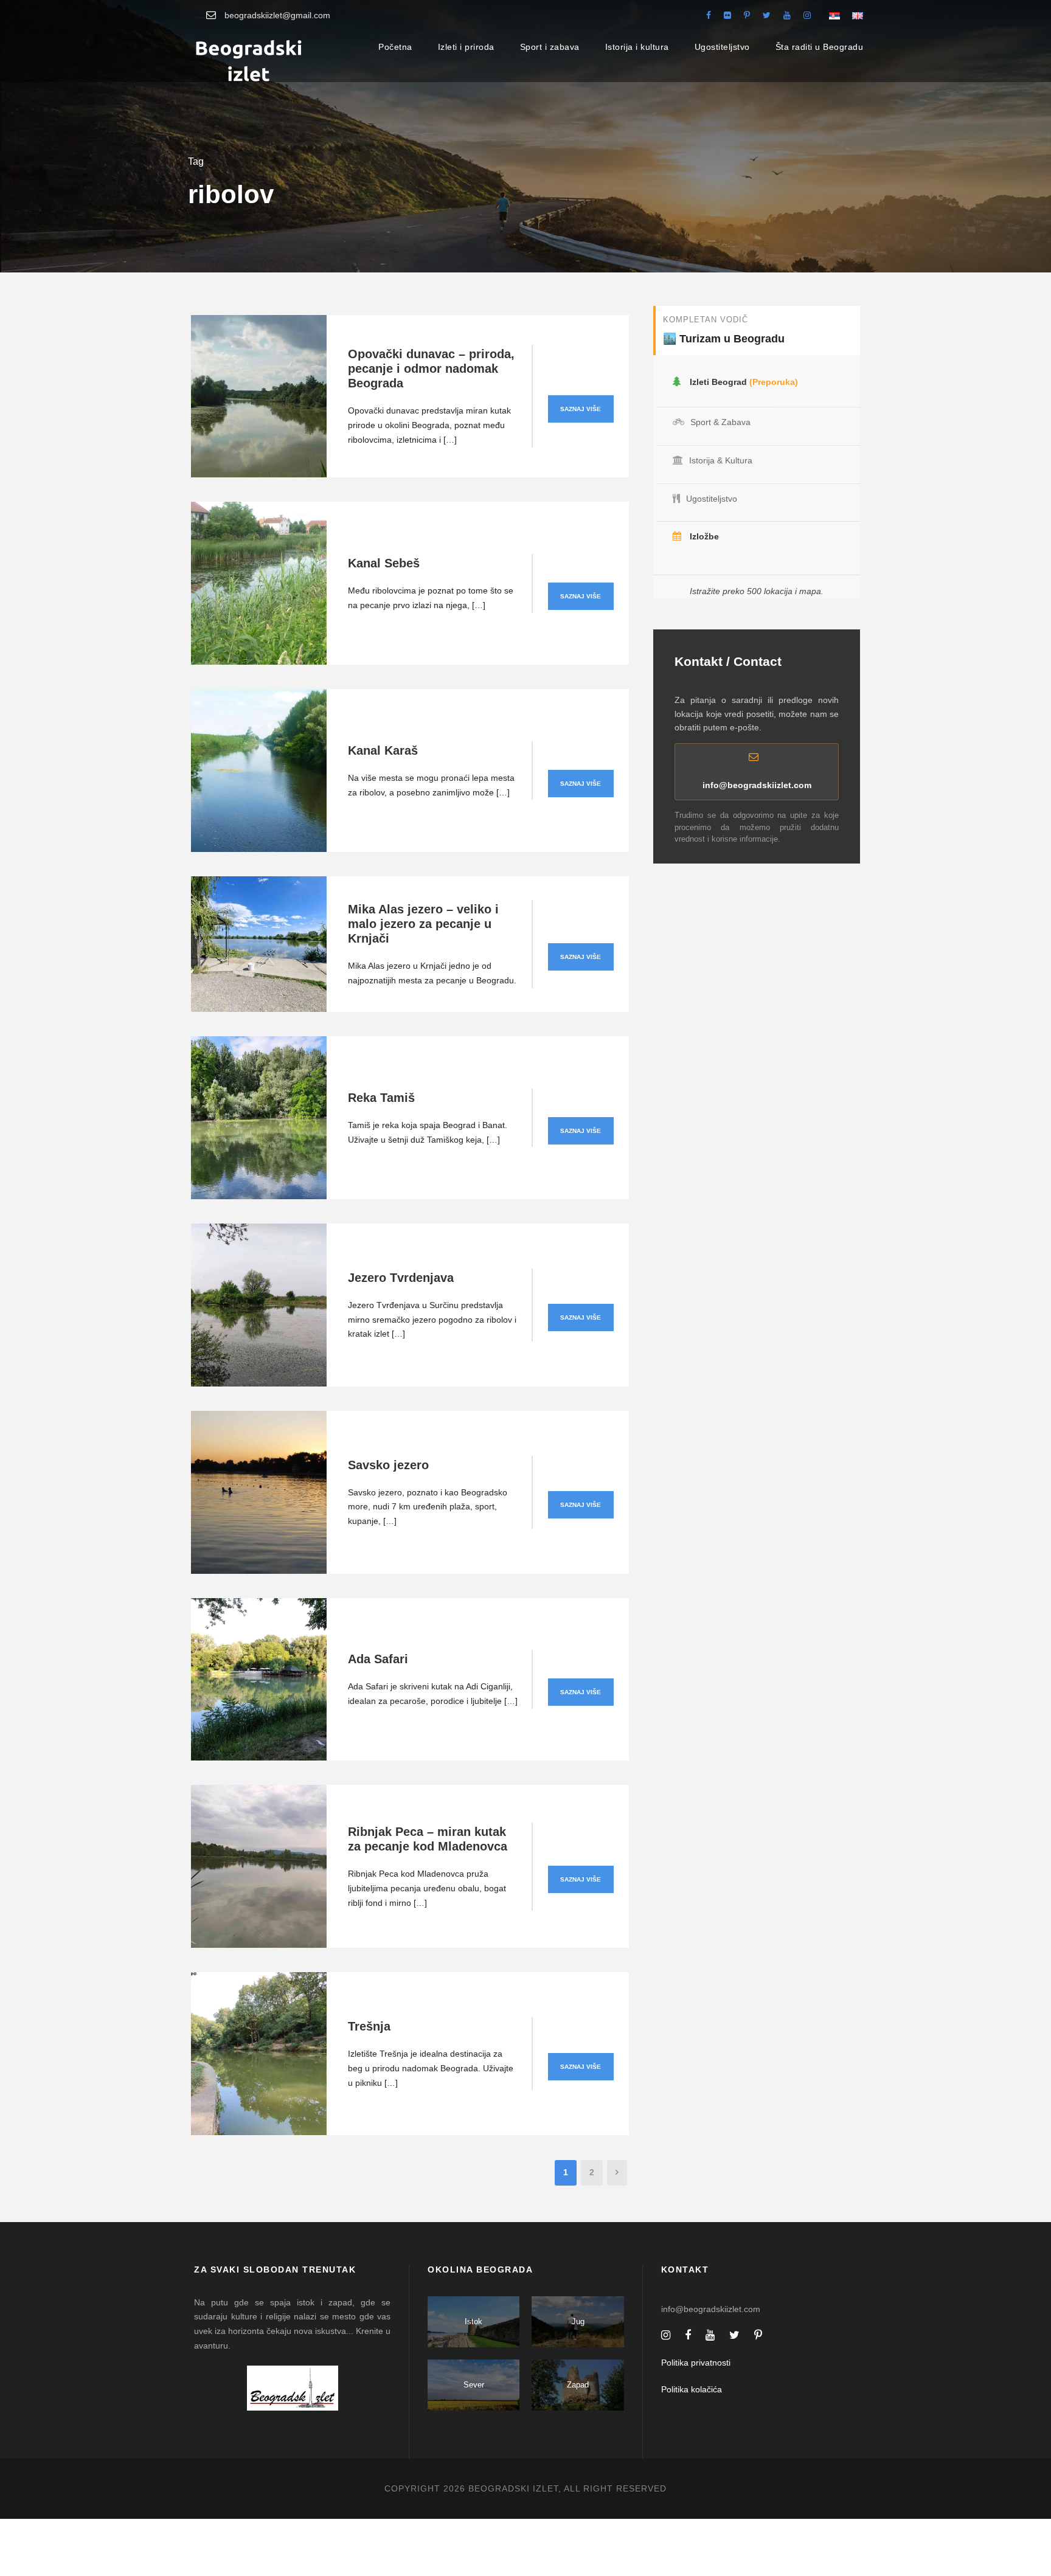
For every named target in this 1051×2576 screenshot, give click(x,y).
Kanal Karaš (383, 750)
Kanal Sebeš (384, 563)
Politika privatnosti (696, 2363)
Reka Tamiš (381, 1098)
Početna (395, 47)
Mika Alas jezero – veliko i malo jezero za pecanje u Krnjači (423, 924)
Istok (473, 2322)
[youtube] (787, 15)
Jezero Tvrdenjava (401, 1278)
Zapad (578, 2385)
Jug (578, 2322)
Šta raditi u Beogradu (820, 47)
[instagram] (807, 15)
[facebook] (709, 15)
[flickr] (727, 15)
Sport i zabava (550, 47)
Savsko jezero (388, 1465)
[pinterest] (747, 15)
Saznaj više (581, 409)
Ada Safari (378, 1659)
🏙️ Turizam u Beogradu (724, 339)
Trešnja (369, 2026)
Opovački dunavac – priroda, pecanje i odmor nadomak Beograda (431, 369)
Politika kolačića (692, 2389)
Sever (474, 2385)
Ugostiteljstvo (722, 47)
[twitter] (767, 15)
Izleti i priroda (466, 47)
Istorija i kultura (637, 47)
